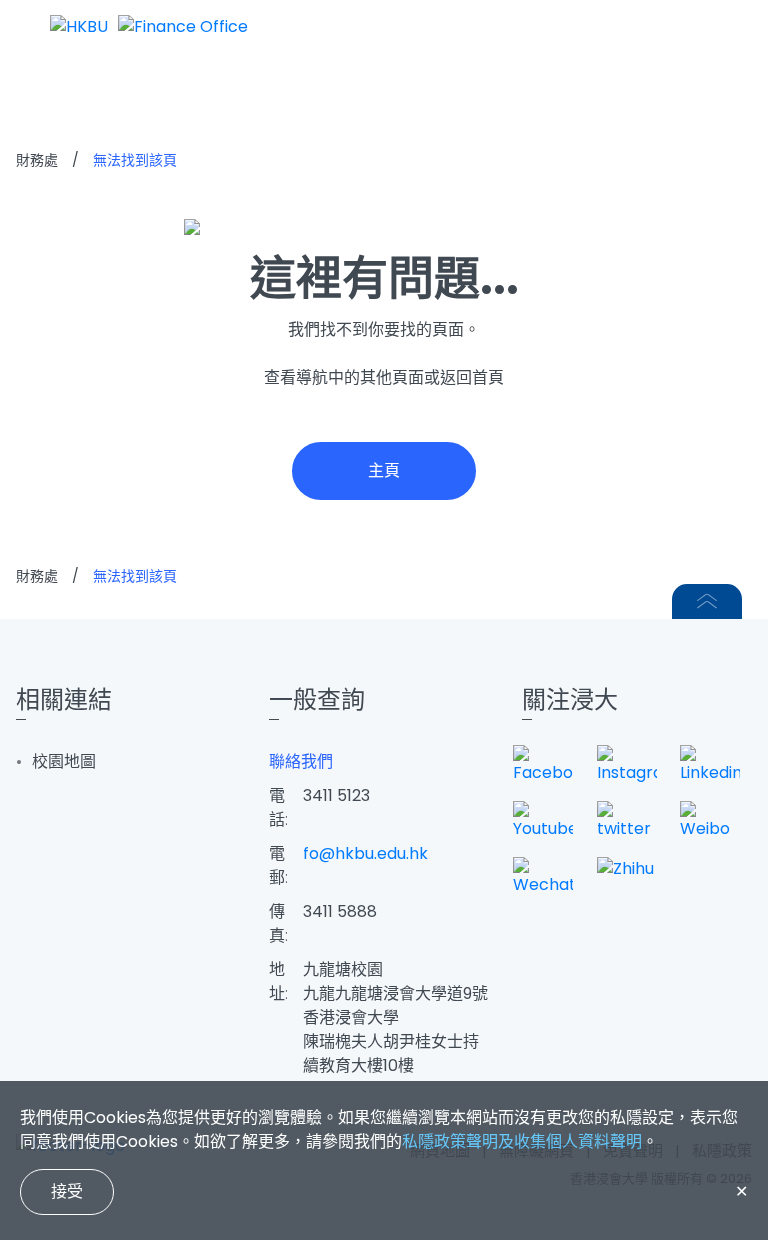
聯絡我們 (301, 761)
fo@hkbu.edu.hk (365, 853)
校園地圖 (64, 761)
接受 (67, 1191)
